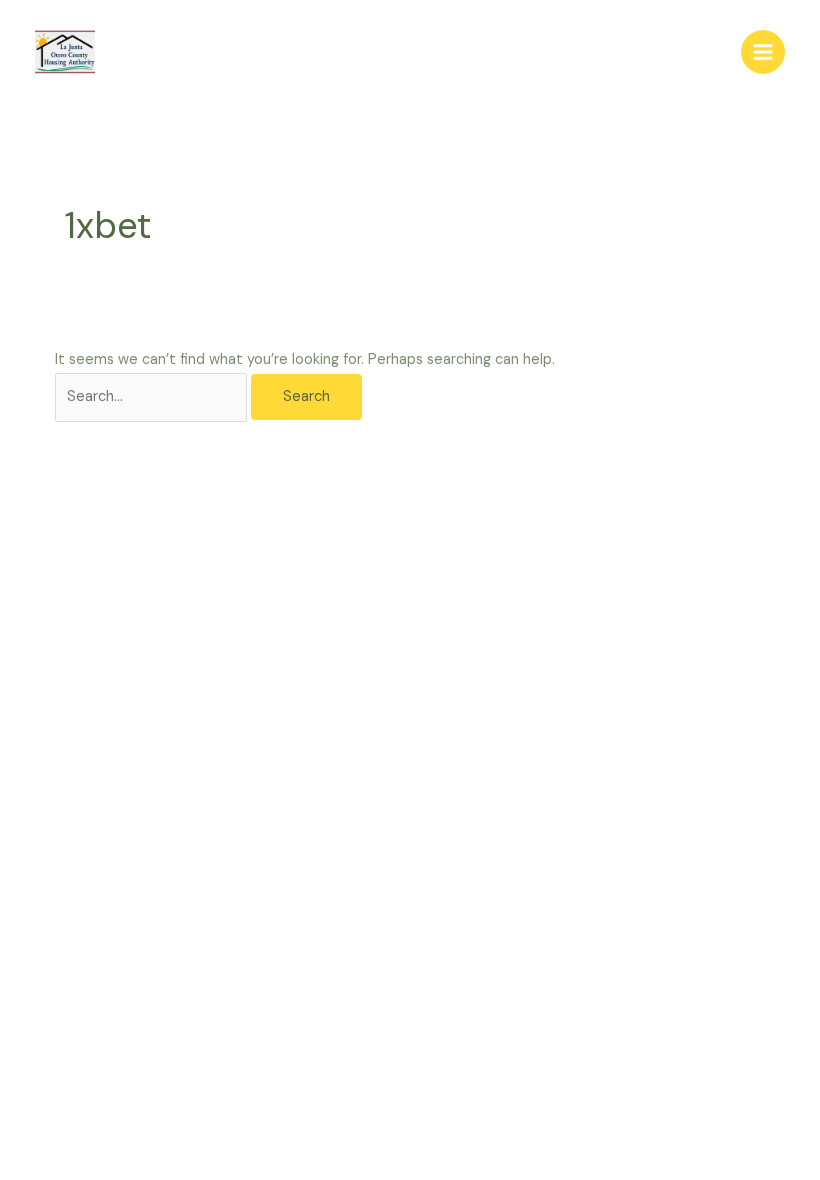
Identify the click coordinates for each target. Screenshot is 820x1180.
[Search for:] (153, 396)
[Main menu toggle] (763, 52)
